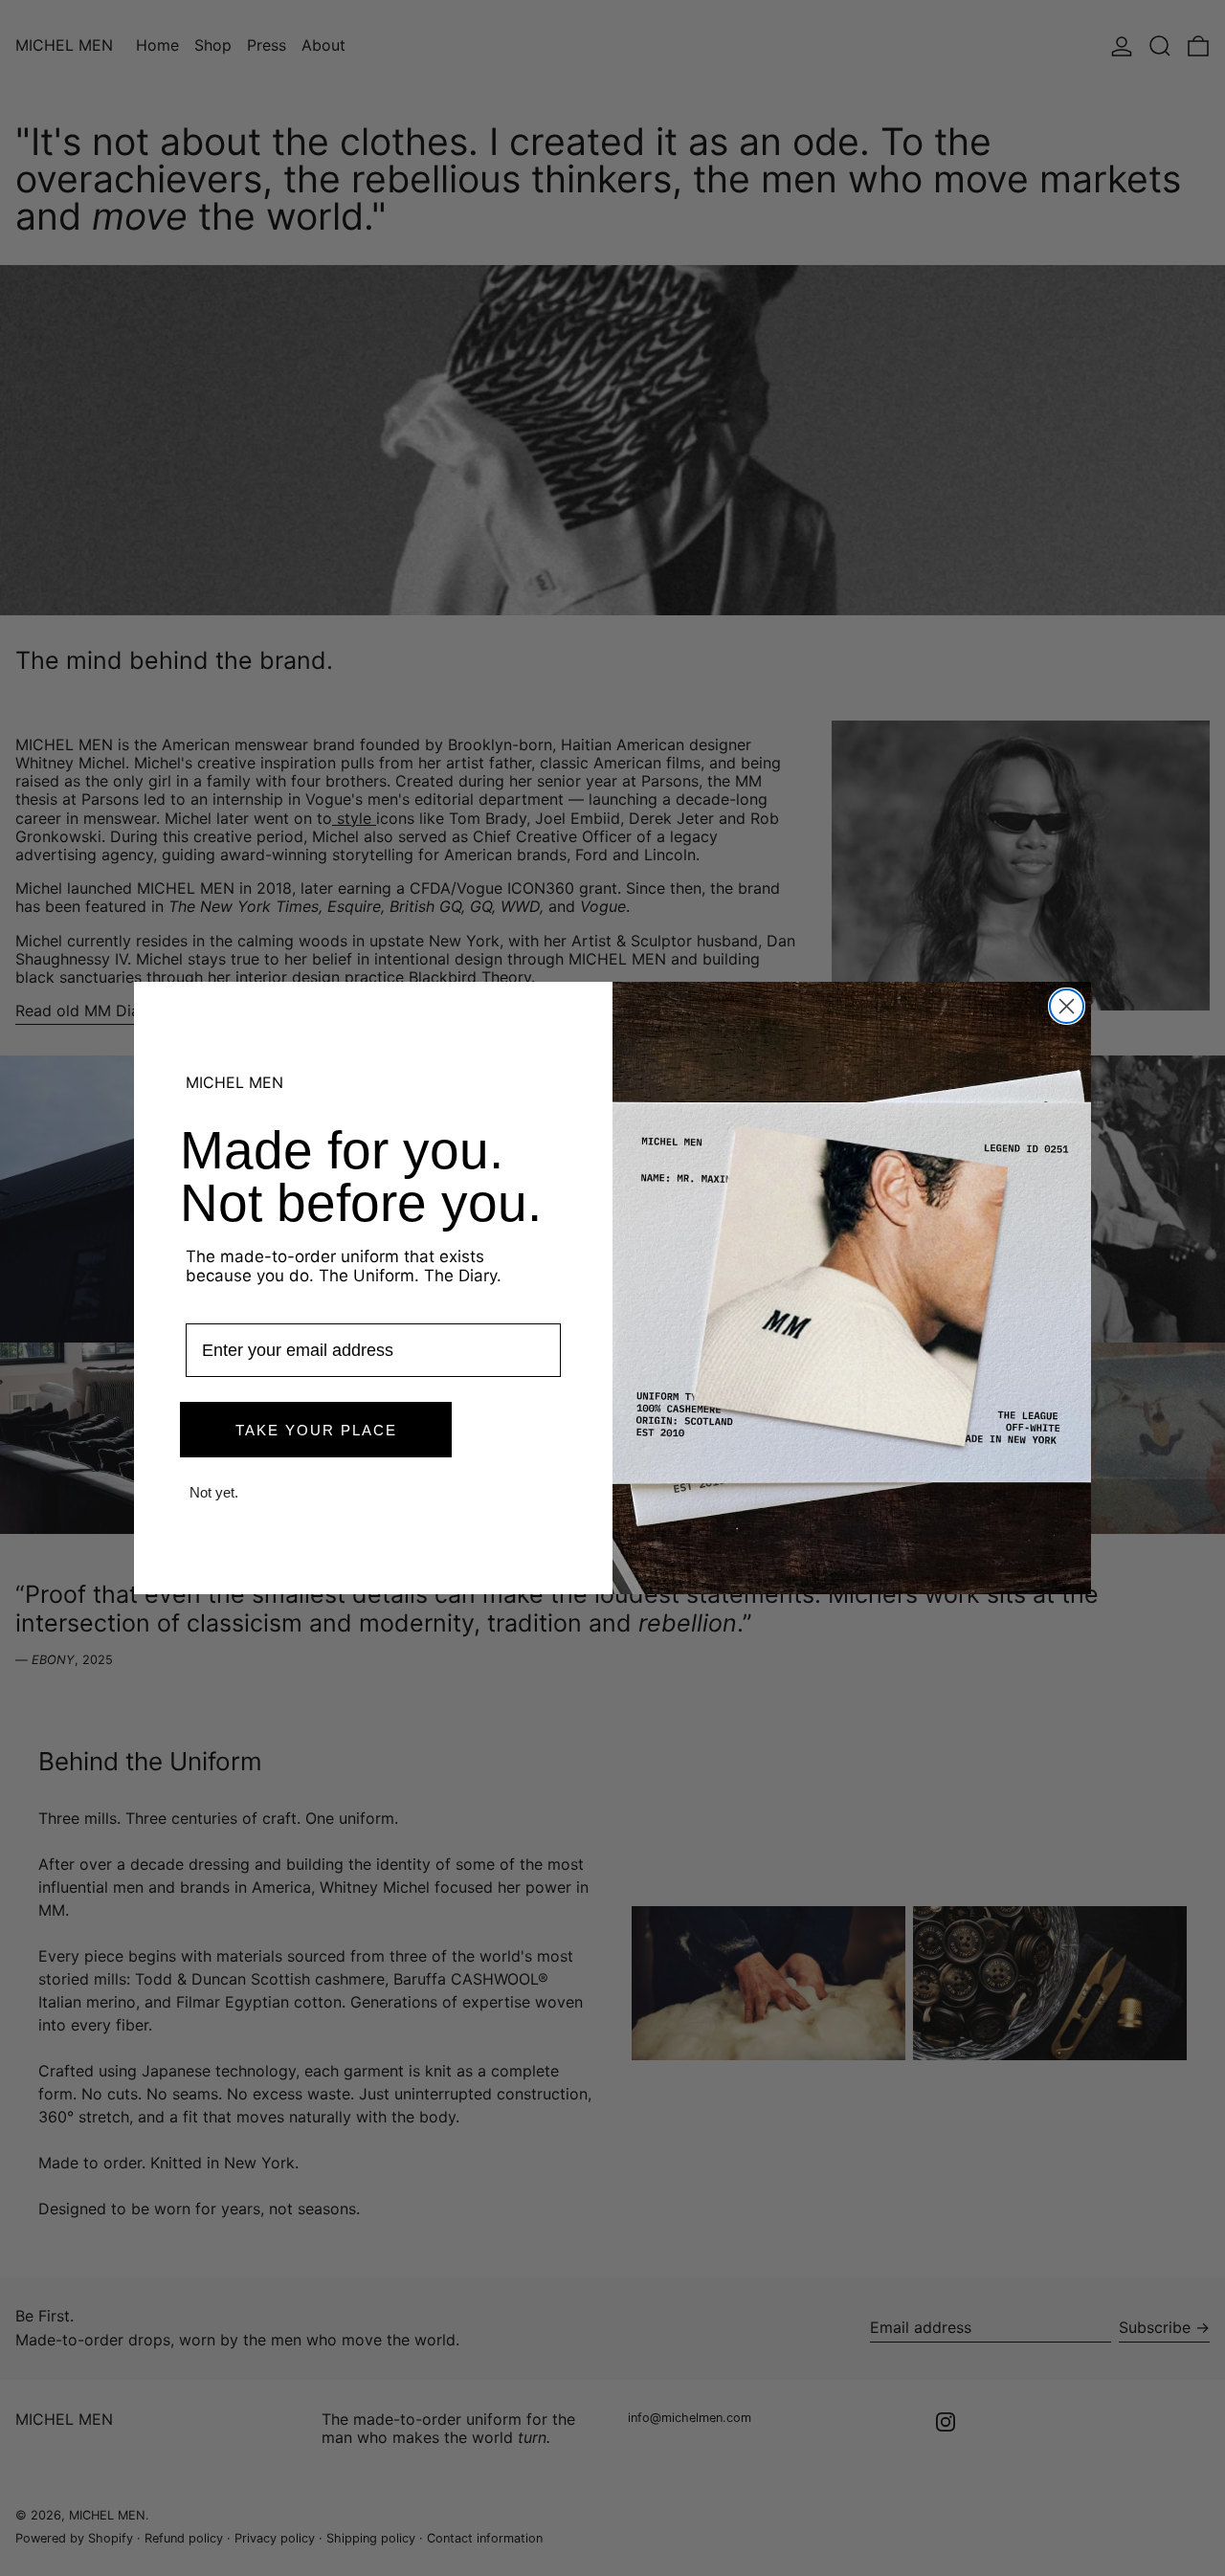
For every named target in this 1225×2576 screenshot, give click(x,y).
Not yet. (214, 1492)
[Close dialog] (1067, 1006)
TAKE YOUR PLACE (316, 1430)
